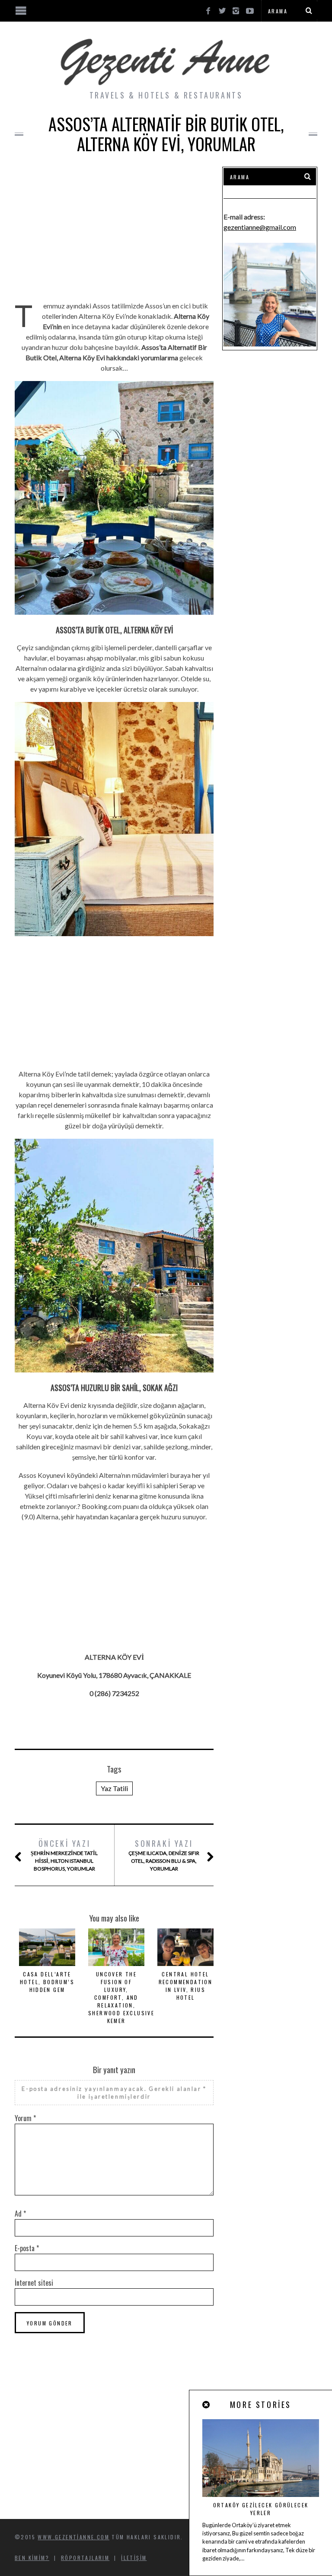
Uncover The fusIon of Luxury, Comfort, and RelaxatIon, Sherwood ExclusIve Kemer (121, 1997)
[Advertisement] (114, 227)
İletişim (134, 2558)
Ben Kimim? (32, 2558)
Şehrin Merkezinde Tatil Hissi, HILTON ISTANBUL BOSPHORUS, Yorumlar (64, 1855)
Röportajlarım (85, 2558)
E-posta (27, 2248)
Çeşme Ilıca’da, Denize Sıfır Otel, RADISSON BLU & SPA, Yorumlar (164, 1855)
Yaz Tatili (114, 1788)
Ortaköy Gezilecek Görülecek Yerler (261, 2509)
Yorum (25, 2118)
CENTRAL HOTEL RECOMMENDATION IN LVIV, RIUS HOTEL (186, 1986)
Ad (20, 2214)
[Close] (207, 2405)
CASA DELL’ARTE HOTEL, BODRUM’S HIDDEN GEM (47, 1982)
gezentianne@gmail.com (260, 227)
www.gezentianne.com (73, 2537)
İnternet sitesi (34, 2283)
